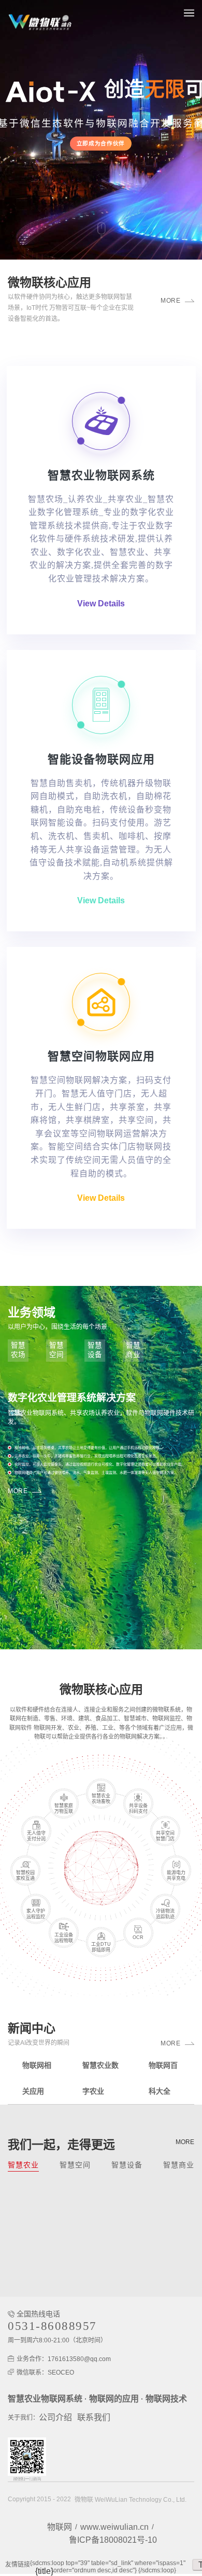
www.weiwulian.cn (114, 2527)
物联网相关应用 (37, 2078)
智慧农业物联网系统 (45, 2399)
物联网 (60, 2527)
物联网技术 (166, 2399)
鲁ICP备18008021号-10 (113, 2540)
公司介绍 (55, 2417)
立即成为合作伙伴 (101, 143)
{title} (44, 2571)
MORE (170, 301)
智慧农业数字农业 (100, 2078)
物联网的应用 (114, 2399)
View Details (101, 604)
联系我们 (94, 2417)
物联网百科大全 (163, 2078)
